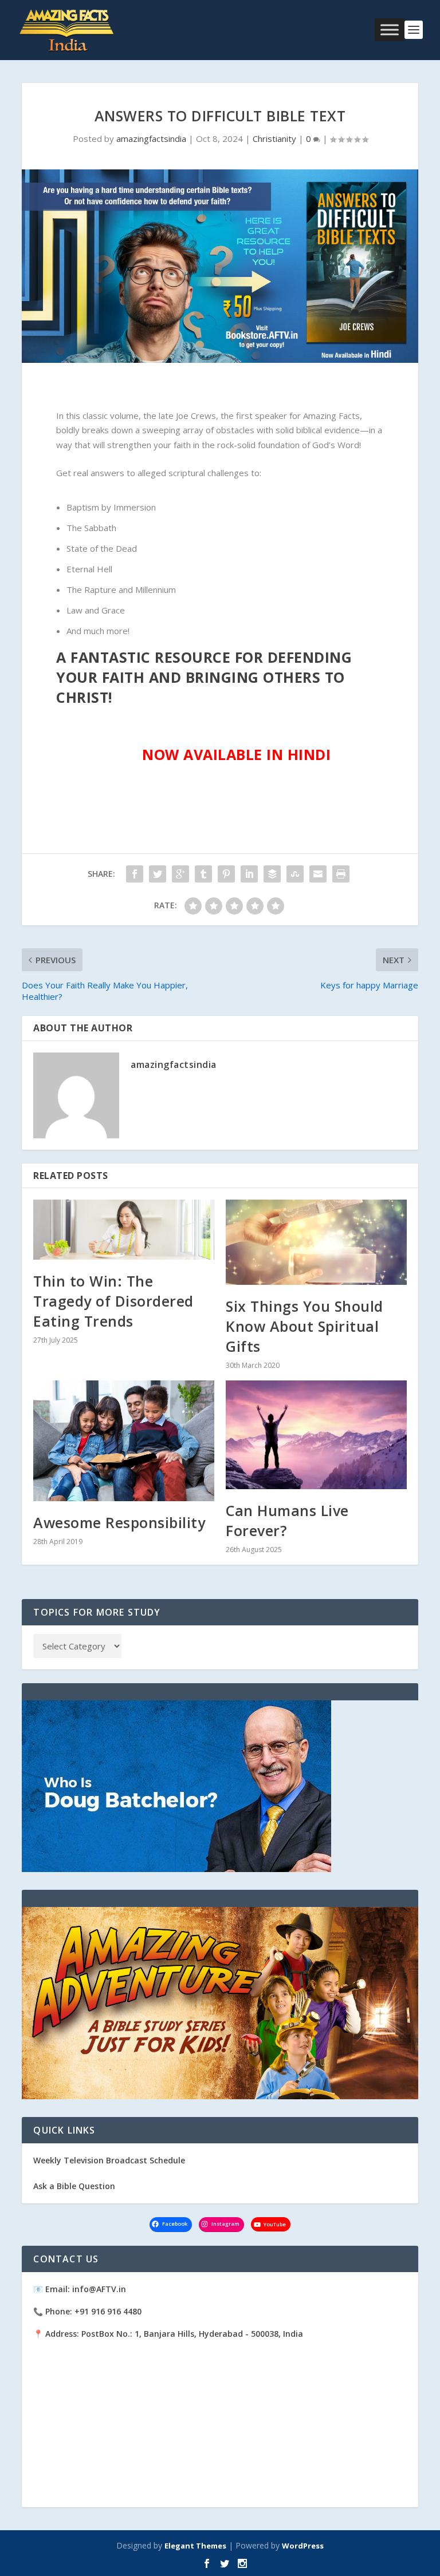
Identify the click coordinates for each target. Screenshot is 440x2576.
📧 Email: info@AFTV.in (80, 2289)
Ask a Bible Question (74, 2186)
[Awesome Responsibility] (124, 1441)
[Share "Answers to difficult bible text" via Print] (341, 874)
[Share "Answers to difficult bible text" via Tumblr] (203, 874)
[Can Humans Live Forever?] (316, 1435)
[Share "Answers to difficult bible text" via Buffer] (272, 874)
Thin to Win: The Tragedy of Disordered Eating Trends (113, 1301)
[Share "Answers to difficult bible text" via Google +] (180, 874)
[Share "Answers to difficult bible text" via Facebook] (135, 874)
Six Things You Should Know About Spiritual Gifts (305, 1326)
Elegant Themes (195, 2546)
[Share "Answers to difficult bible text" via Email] (318, 874)
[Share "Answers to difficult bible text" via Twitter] (158, 874)
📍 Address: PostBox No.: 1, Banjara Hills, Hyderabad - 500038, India (168, 2334)
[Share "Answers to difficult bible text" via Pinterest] (226, 874)
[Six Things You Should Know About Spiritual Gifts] (316, 1242)
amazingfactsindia (151, 139)
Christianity (274, 139)
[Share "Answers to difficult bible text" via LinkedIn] (249, 874)
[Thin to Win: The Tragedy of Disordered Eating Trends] (124, 1230)
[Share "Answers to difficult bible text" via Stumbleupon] (295, 874)
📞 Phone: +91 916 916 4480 (87, 2311)
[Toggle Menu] (390, 30)
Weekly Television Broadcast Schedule (109, 2160)
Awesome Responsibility (119, 1522)
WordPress (303, 2546)
